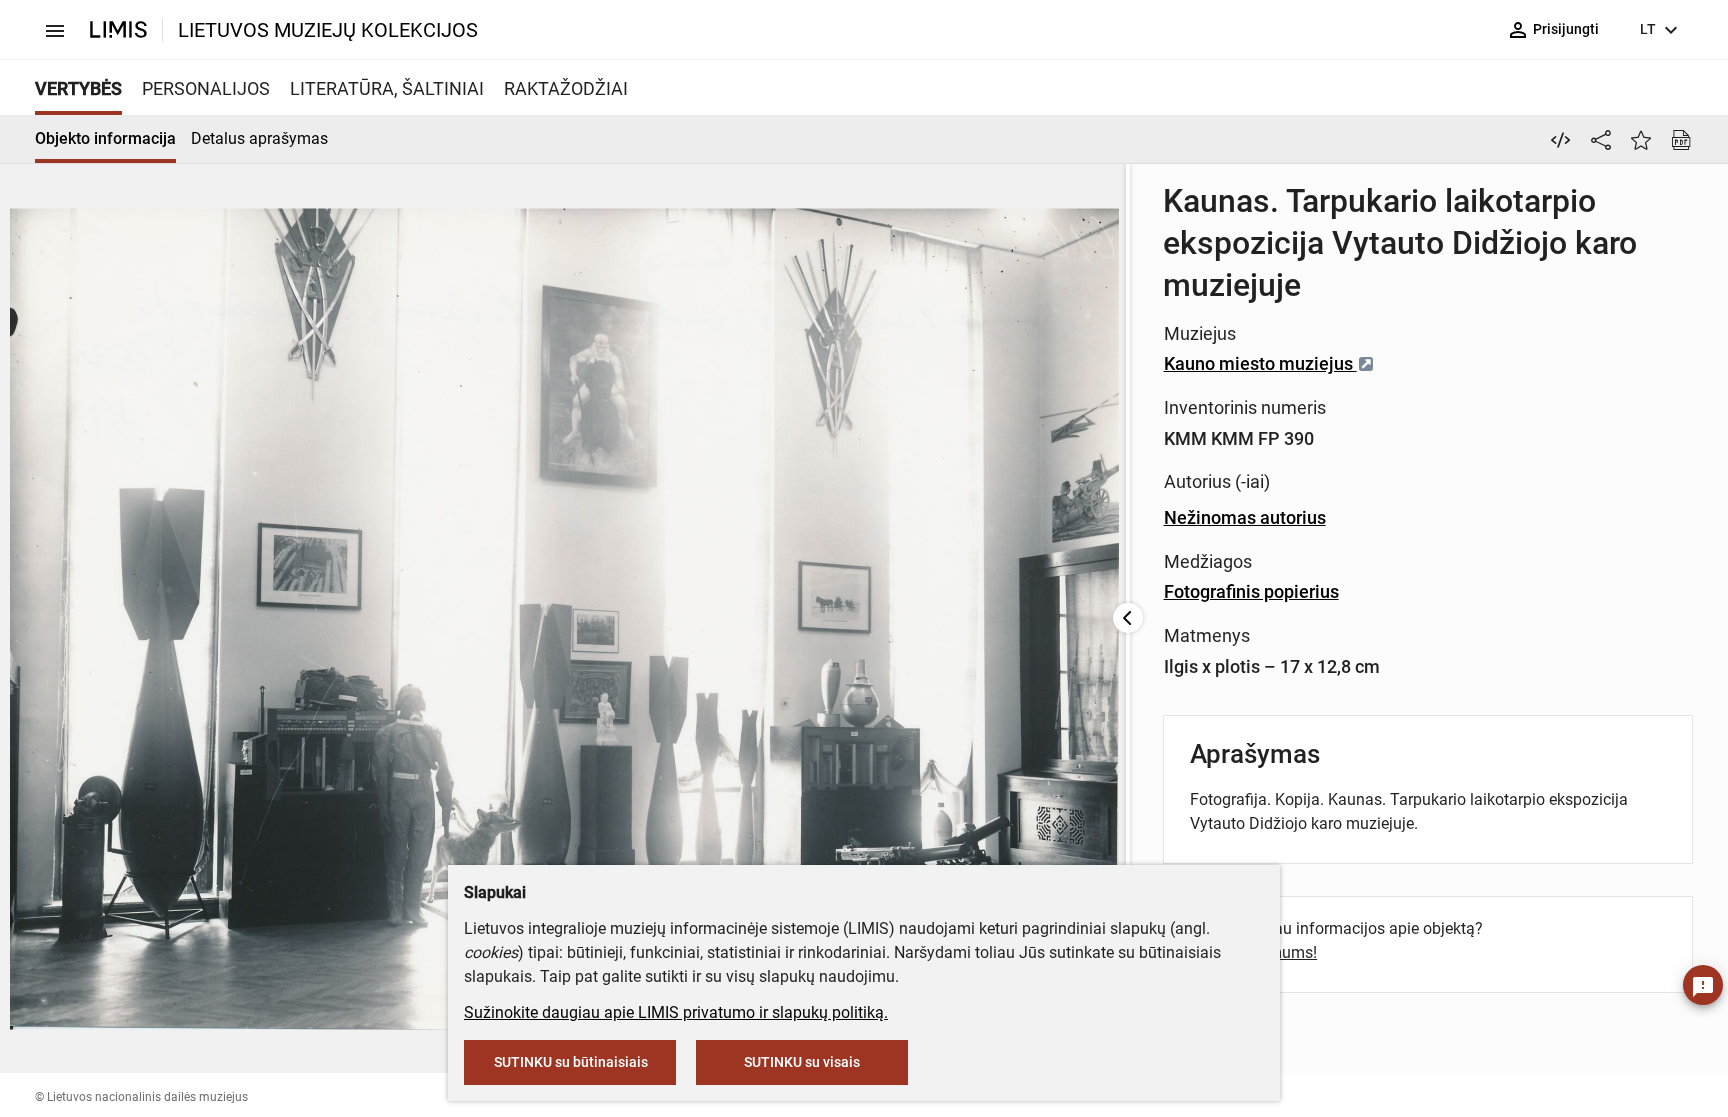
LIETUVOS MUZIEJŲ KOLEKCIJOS (328, 30)
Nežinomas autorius (1245, 517)
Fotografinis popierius (1251, 591)
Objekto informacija (105, 138)
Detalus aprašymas (259, 138)
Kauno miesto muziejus (1260, 363)
